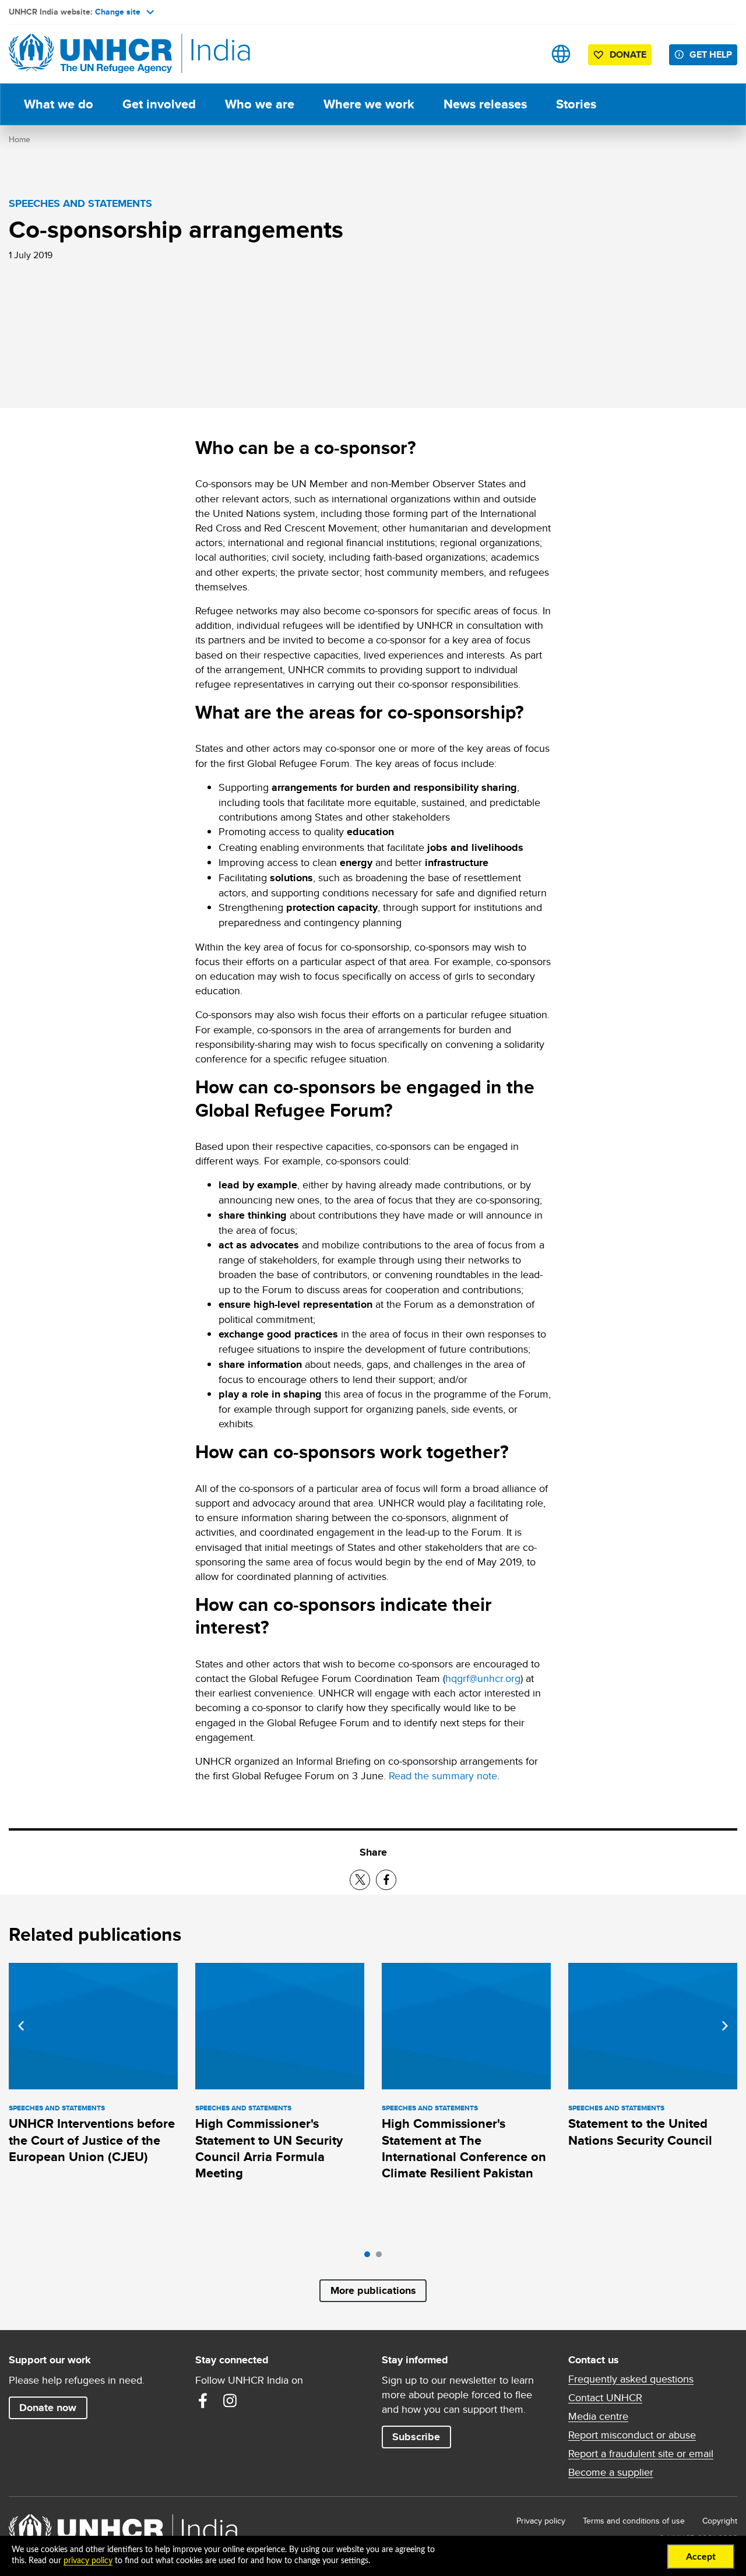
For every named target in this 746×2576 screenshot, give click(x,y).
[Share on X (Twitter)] (360, 1880)
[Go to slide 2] (382, 2257)
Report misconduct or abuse (632, 2435)
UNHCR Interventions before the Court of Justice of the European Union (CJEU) (92, 2140)
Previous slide (21, 2026)
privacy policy (88, 2561)
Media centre (598, 2416)
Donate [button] (628, 54)
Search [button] (524, 54)
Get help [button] (711, 54)
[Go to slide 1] (370, 2257)
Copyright (720, 2521)
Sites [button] (561, 54)
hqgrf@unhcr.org (483, 1678)
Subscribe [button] (416, 2437)
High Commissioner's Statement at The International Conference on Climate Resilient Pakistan (464, 2148)
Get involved (159, 104)
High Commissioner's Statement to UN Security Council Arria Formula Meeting (269, 2148)
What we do (59, 104)
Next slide (725, 2026)
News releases (485, 104)
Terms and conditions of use (634, 2521)
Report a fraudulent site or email (641, 2454)
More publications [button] (373, 2290)
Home (20, 139)
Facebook (203, 2401)
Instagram (230, 2401)
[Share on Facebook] (386, 1880)
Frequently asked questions (631, 2379)
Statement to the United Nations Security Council (640, 2132)
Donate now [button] (48, 2408)
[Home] (90, 54)
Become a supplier (611, 2472)
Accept (701, 2557)
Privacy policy (541, 2521)
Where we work (369, 104)
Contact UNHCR (605, 2398)
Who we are (260, 104)
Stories (576, 104)
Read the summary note (443, 1776)
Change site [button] (118, 12)
